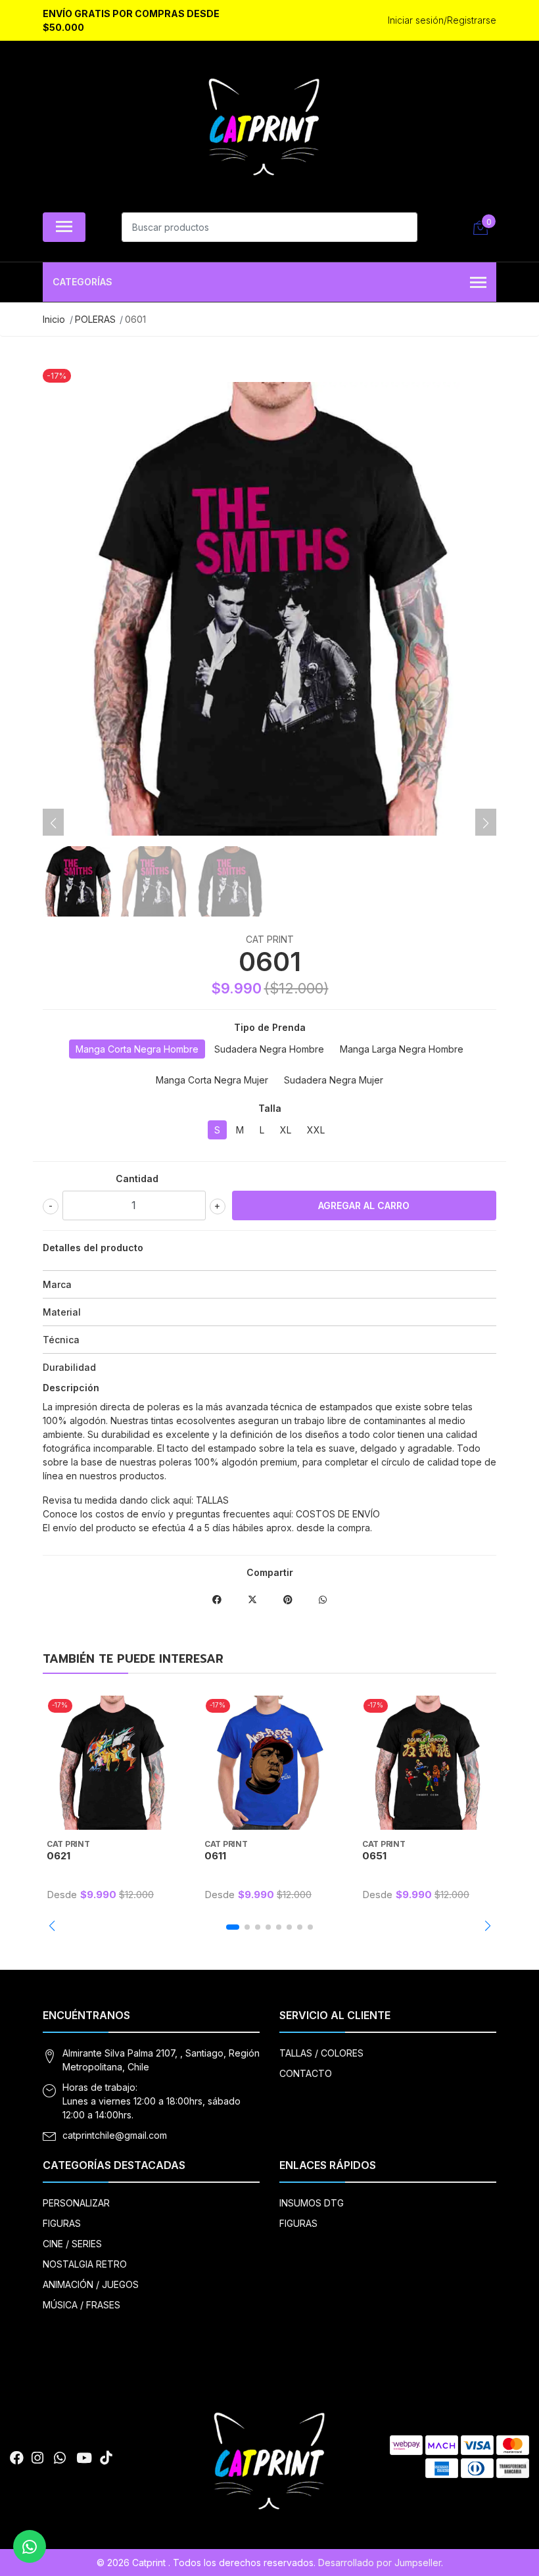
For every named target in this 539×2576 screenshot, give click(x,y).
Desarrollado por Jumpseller (380, 2563)
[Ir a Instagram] (37, 2458)
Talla (270, 1108)
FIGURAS (62, 2223)
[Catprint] (264, 130)
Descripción (71, 1388)
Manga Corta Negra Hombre (137, 1049)
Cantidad (137, 1179)
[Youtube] (84, 2458)
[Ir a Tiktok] (106, 2458)
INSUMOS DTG (312, 2203)
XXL (316, 1130)
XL (286, 1130)
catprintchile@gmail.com (115, 2135)
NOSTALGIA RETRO (85, 2264)
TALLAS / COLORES (321, 2053)
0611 (215, 1856)
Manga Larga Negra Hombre (402, 1049)
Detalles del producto (93, 1248)
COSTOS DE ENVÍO (338, 1514)
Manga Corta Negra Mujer (212, 1080)
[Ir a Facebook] (17, 2458)
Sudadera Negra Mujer (334, 1080)
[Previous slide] (53, 823)
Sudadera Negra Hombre (269, 1049)
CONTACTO (306, 2073)
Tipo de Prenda (270, 1027)
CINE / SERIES (72, 2244)
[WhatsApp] (60, 2458)
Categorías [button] (82, 282)
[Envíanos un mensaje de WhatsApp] (30, 2546)
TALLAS (212, 1500)
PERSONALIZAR (76, 2203)
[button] (52, 1926)
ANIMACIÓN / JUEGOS (91, 2284)
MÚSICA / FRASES (82, 2305)
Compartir (270, 1572)
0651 (374, 1856)
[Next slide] (486, 823)
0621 (59, 1856)
